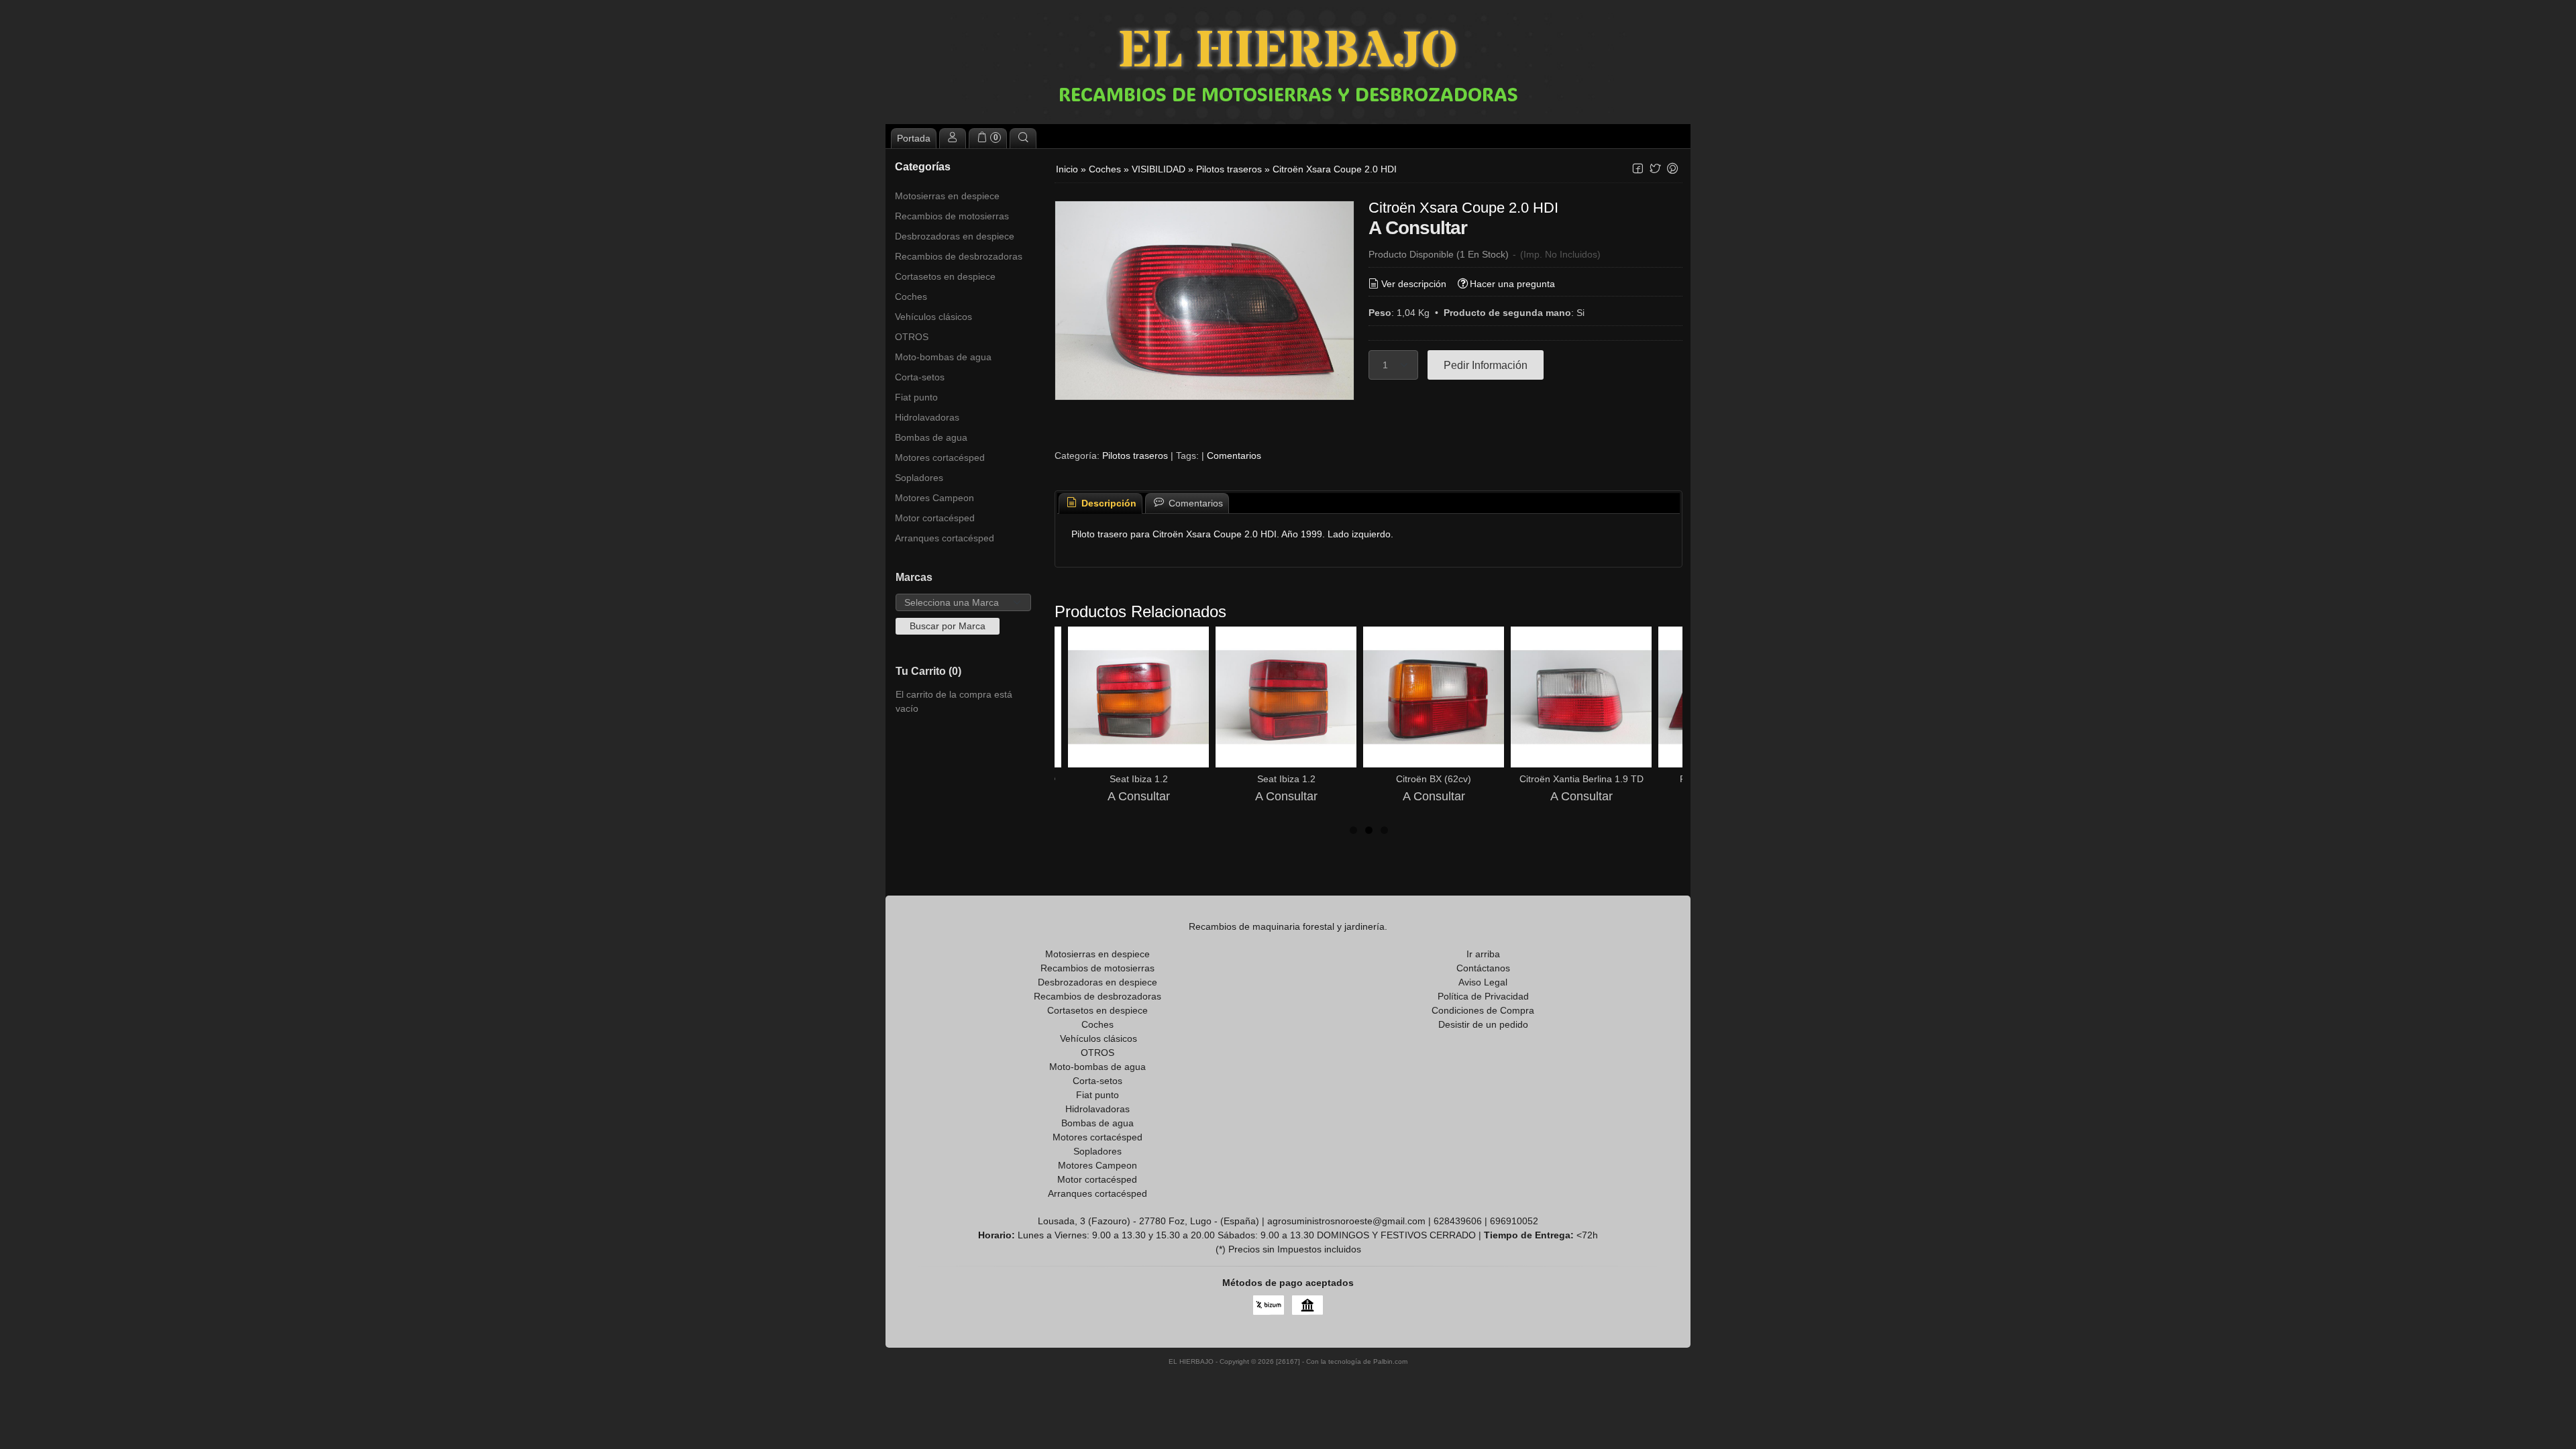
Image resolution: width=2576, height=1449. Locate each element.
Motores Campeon (934, 498)
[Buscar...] (1023, 138)
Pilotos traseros (1135, 455)
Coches (911, 297)
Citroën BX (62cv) (1434, 779)
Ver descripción (1414, 284)
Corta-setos (920, 377)
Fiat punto (916, 397)
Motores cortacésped (940, 458)
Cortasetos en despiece (945, 276)
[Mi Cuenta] (953, 138)
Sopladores (919, 478)
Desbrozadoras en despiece (955, 236)
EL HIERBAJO (1288, 52)
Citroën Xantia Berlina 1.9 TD (1581, 779)
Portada (914, 138)
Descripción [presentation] (1108, 503)
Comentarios (1234, 455)
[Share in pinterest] (1672, 169)
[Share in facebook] (1638, 169)
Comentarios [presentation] (1194, 503)
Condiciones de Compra (1483, 1010)
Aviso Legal (1483, 982)
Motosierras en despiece (947, 196)
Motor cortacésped (935, 518)
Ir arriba (1483, 954)
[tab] (1101, 503)
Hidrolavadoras (927, 417)
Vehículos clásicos (933, 317)
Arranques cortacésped (945, 538)
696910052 (1514, 1221)
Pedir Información (1486, 365)
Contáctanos (1483, 968)
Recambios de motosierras (952, 216)
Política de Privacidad (1483, 996)
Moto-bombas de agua (943, 357)
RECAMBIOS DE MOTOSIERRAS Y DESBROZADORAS (1288, 94)
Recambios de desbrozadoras (959, 256)
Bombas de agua (931, 437)
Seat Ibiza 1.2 (1139, 779)
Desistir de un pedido (1483, 1024)
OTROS (912, 337)
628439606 (1458, 1221)
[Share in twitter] (1655, 169)
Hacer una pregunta (1512, 284)
